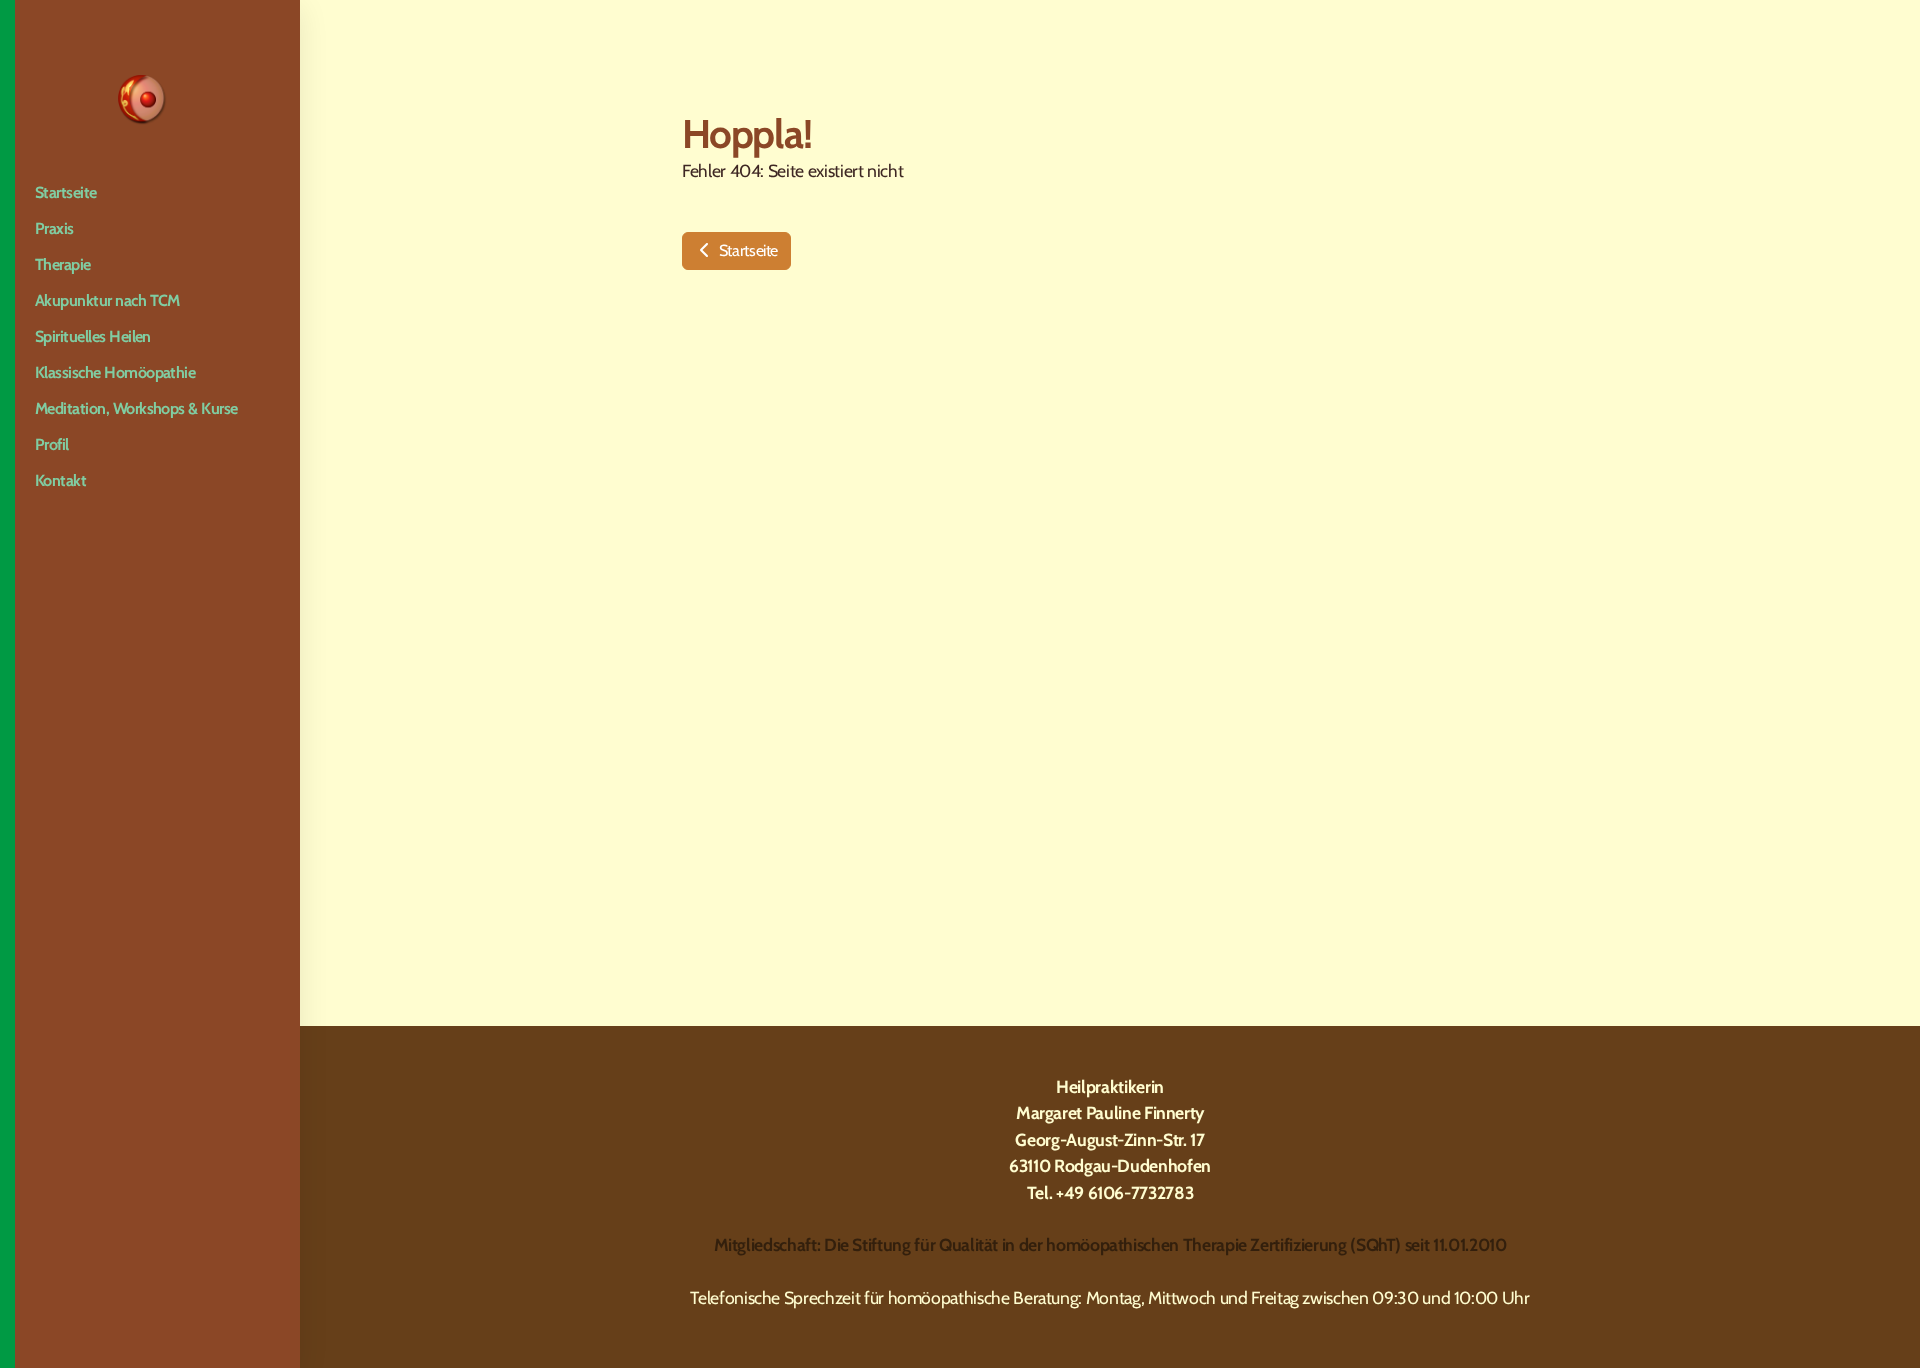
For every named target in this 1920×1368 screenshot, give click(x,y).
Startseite (746, 250)
